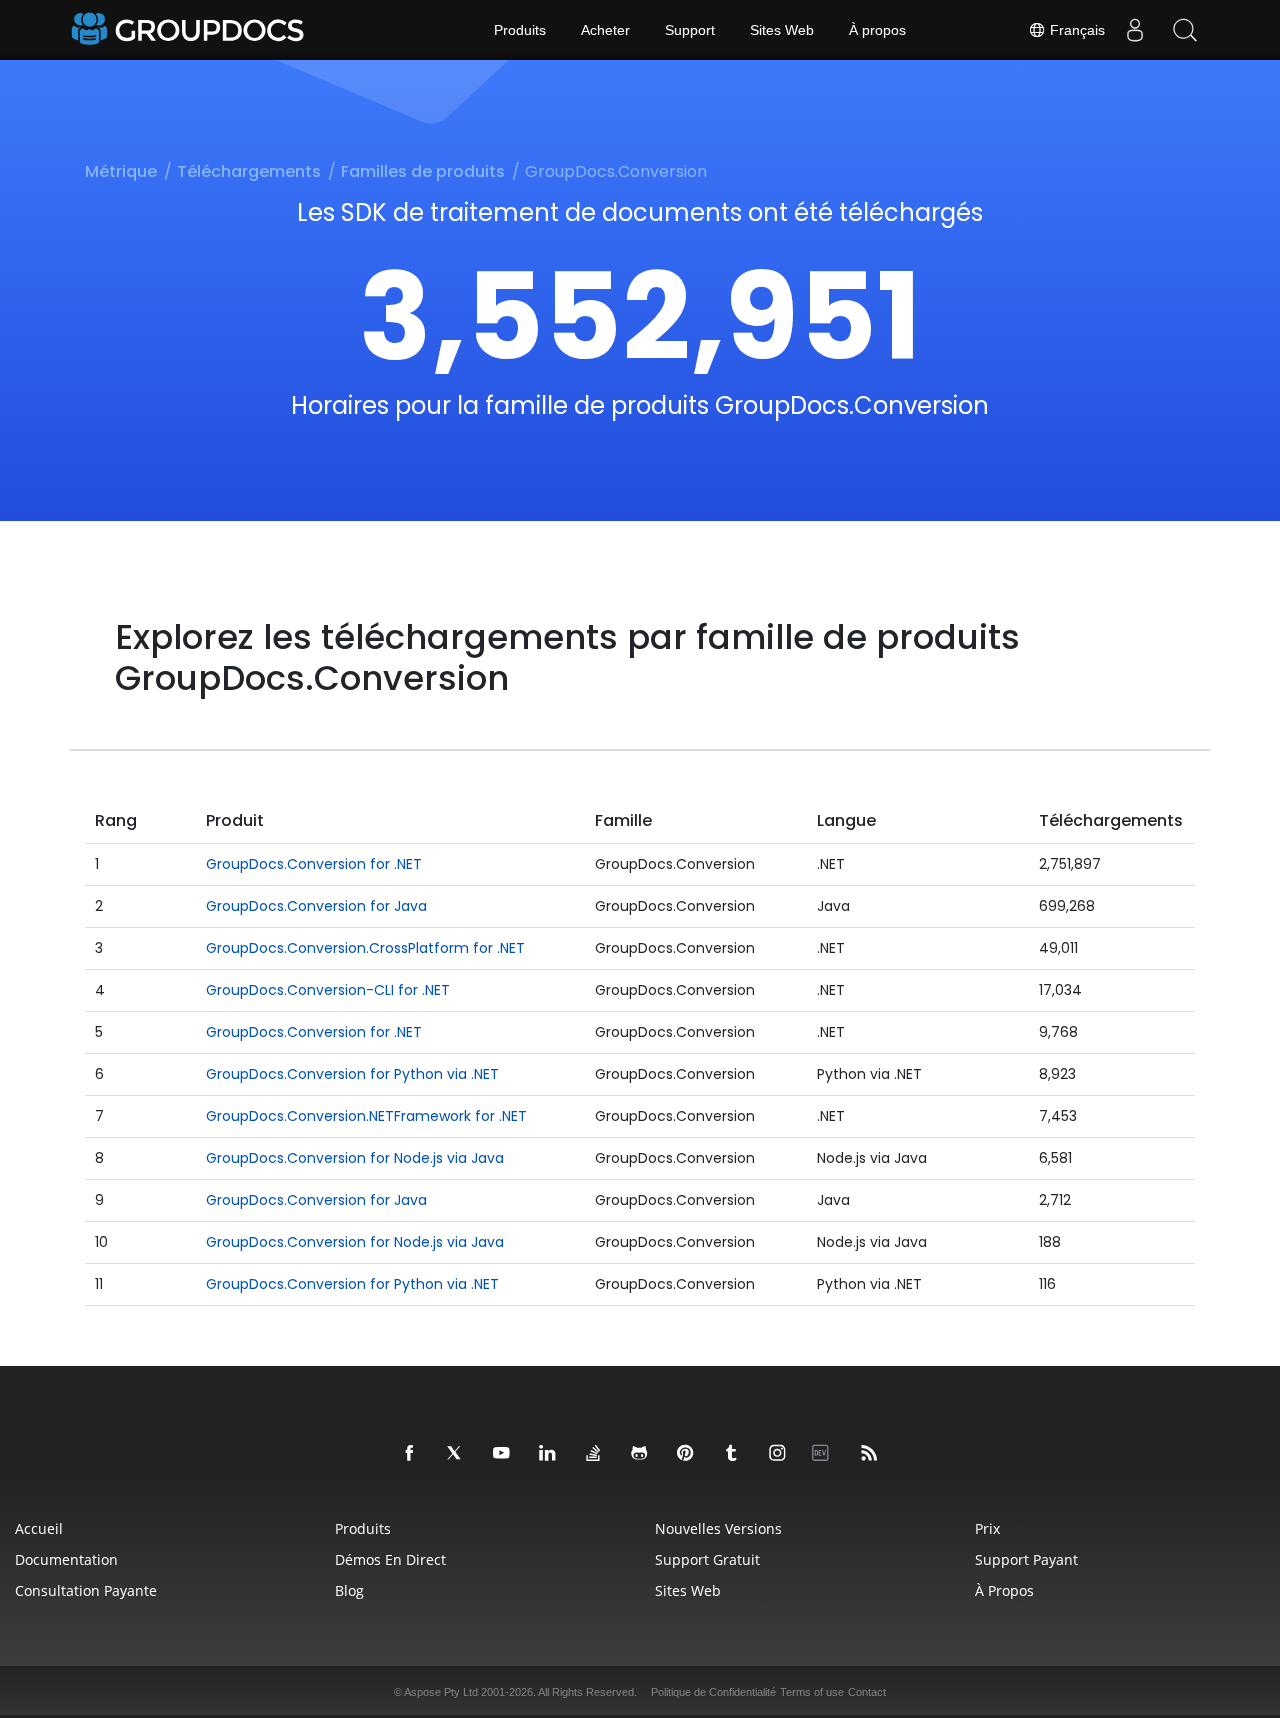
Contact (867, 1692)
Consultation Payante (86, 1590)
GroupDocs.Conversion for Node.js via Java (355, 1158)
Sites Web (782, 30)
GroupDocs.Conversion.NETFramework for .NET (366, 1116)
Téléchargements (249, 171)
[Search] (1185, 30)
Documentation (66, 1559)
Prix (987, 1528)
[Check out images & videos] (778, 1454)
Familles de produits (423, 171)
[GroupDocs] (190, 30)
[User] (1135, 30)
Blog (349, 1590)
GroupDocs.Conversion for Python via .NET (352, 1074)
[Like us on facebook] (410, 1454)
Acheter (605, 30)
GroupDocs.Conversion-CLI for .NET (328, 990)
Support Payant (1026, 1559)
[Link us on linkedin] (548, 1454)
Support (690, 30)
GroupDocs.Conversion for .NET (314, 864)
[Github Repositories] (640, 1454)
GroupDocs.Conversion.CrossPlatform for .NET (365, 948)
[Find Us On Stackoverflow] (594, 1454)
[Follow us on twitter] (456, 1454)
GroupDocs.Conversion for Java (316, 906)
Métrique (121, 171)
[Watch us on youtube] (502, 1454)
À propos (877, 30)
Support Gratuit (707, 1559)
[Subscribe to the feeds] (870, 1454)
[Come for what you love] (732, 1454)
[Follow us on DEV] (824, 1454)
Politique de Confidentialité (713, 1692)
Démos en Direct (390, 1559)
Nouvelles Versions (718, 1528)
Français (1075, 30)
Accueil (39, 1528)
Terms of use (812, 1692)
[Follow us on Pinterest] (686, 1454)
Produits (520, 30)
